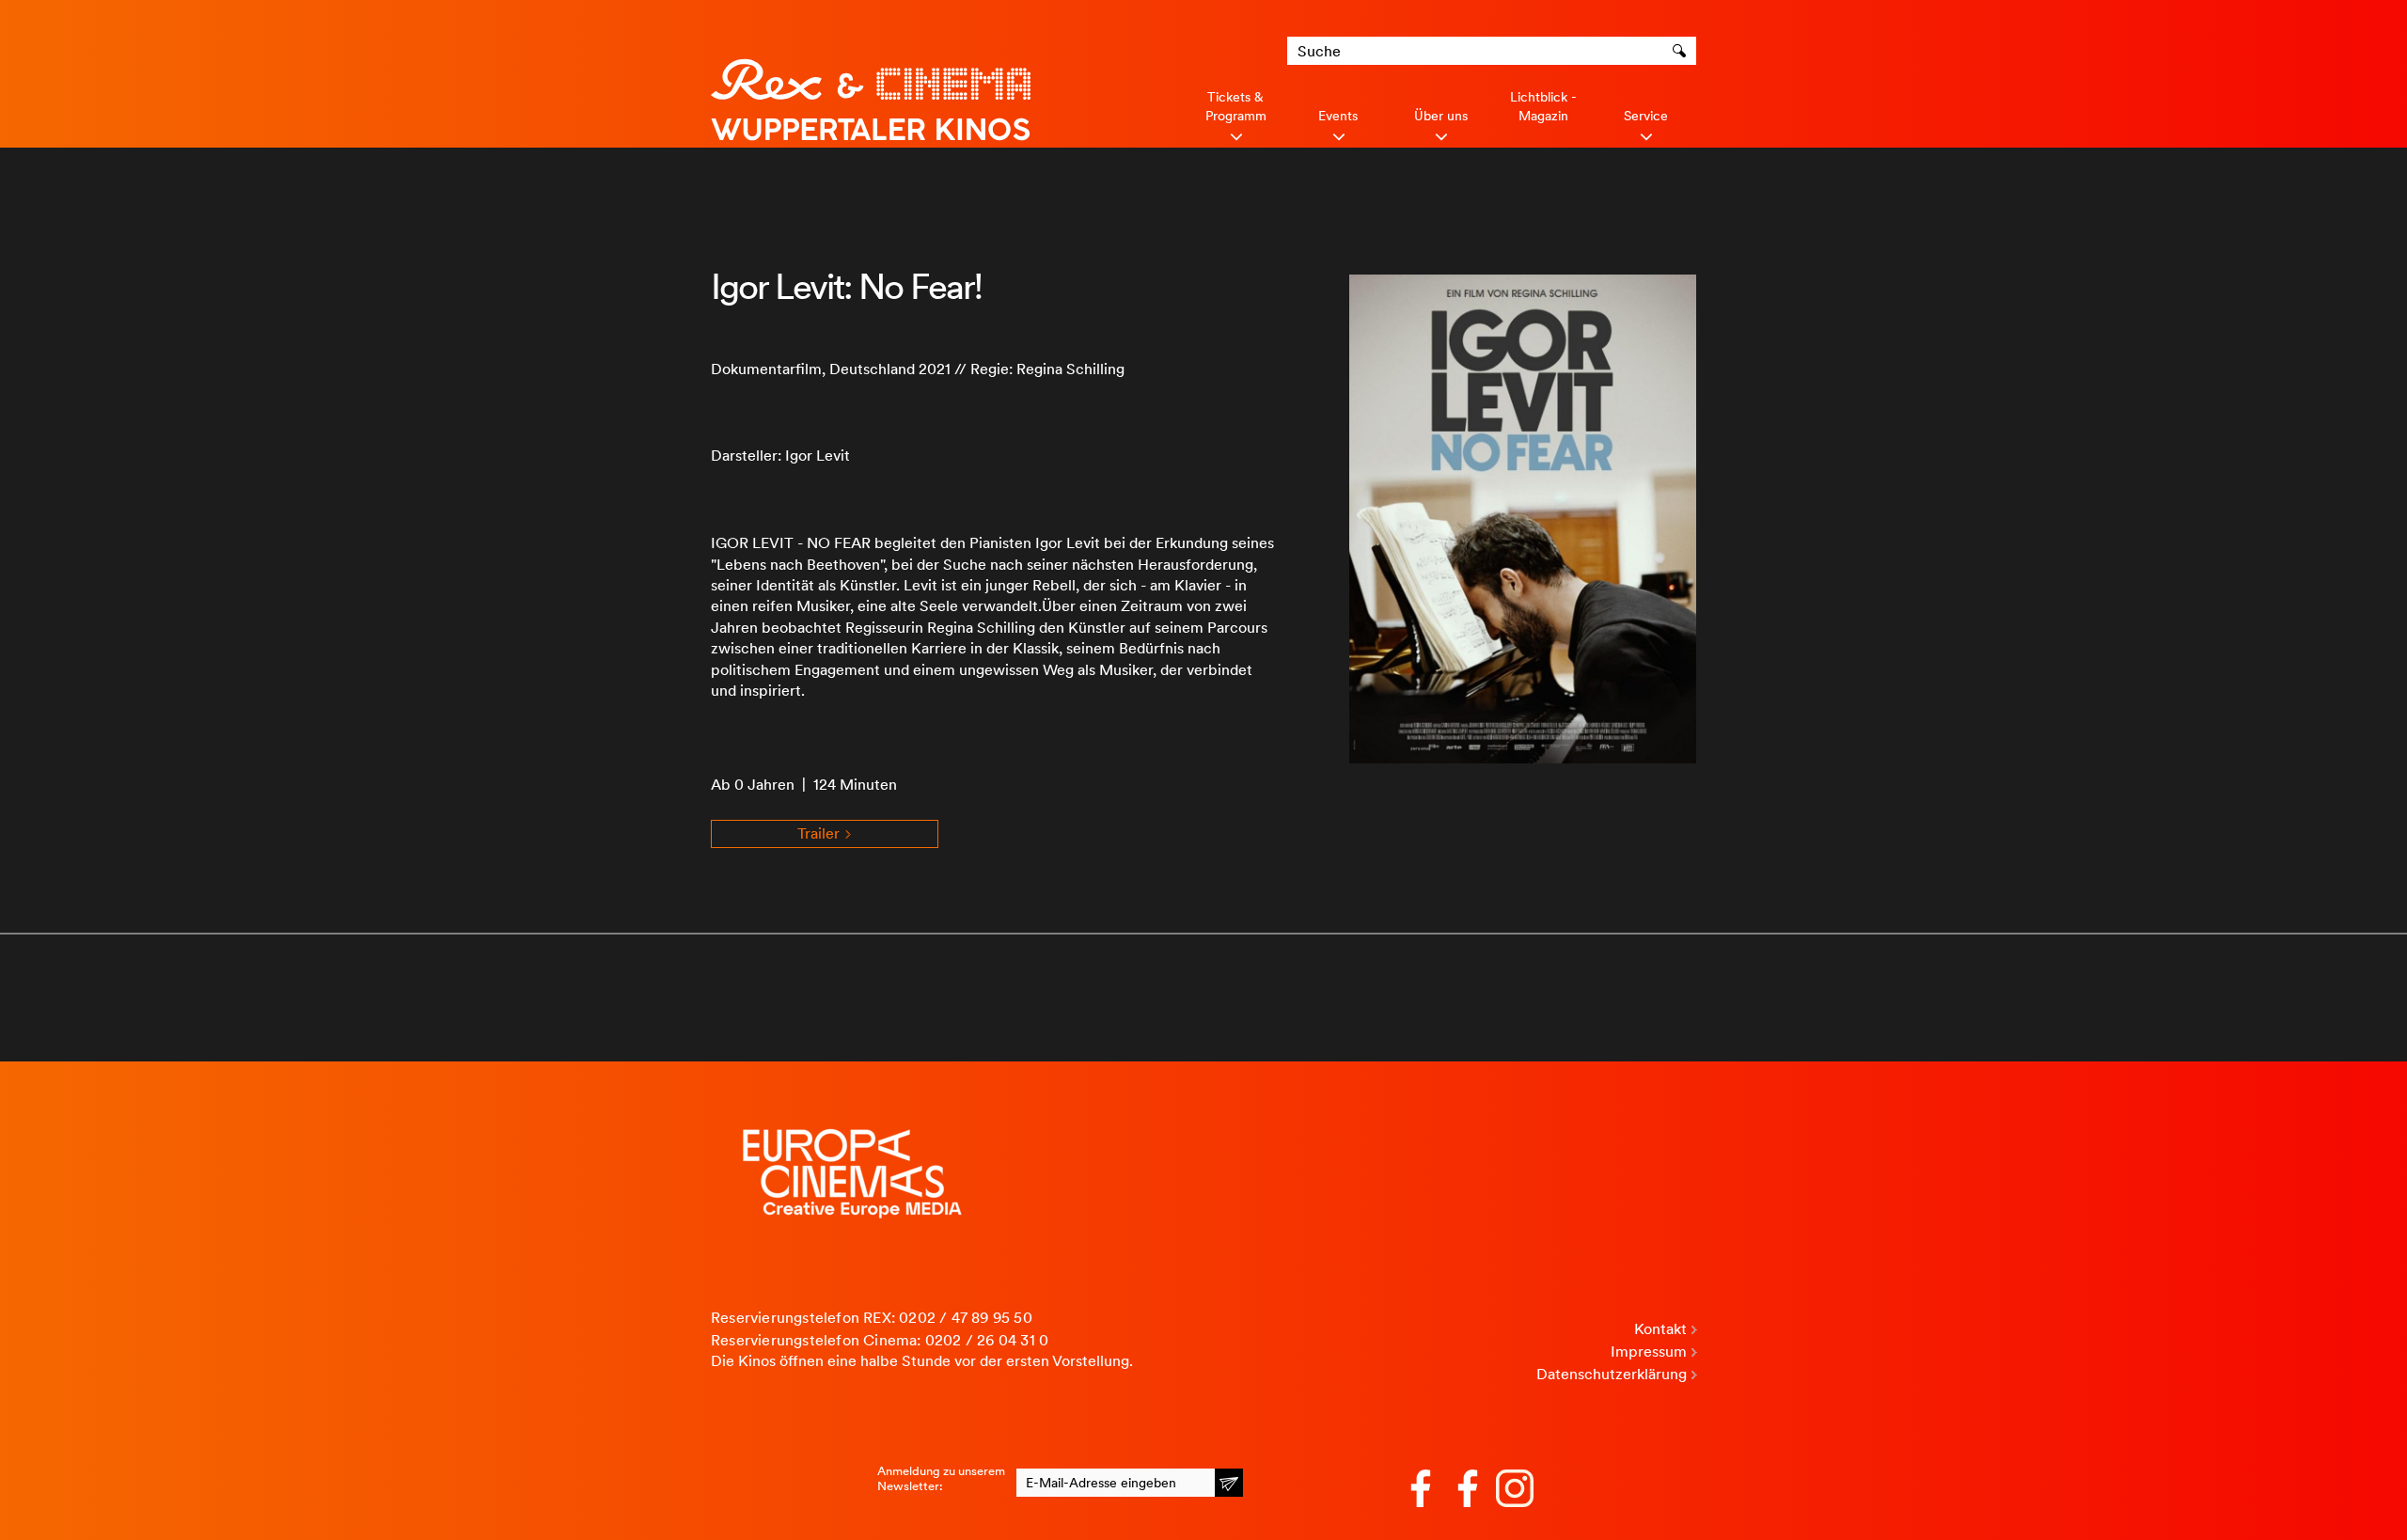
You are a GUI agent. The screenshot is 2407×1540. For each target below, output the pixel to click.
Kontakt (1660, 1329)
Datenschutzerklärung (1612, 1374)
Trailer (820, 833)
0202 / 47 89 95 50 (966, 1318)
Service (1646, 116)
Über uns (1441, 116)
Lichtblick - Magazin (1543, 106)
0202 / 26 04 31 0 (987, 1340)
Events (1338, 116)
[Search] (1682, 51)
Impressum (1649, 1351)
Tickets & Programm (1236, 106)
